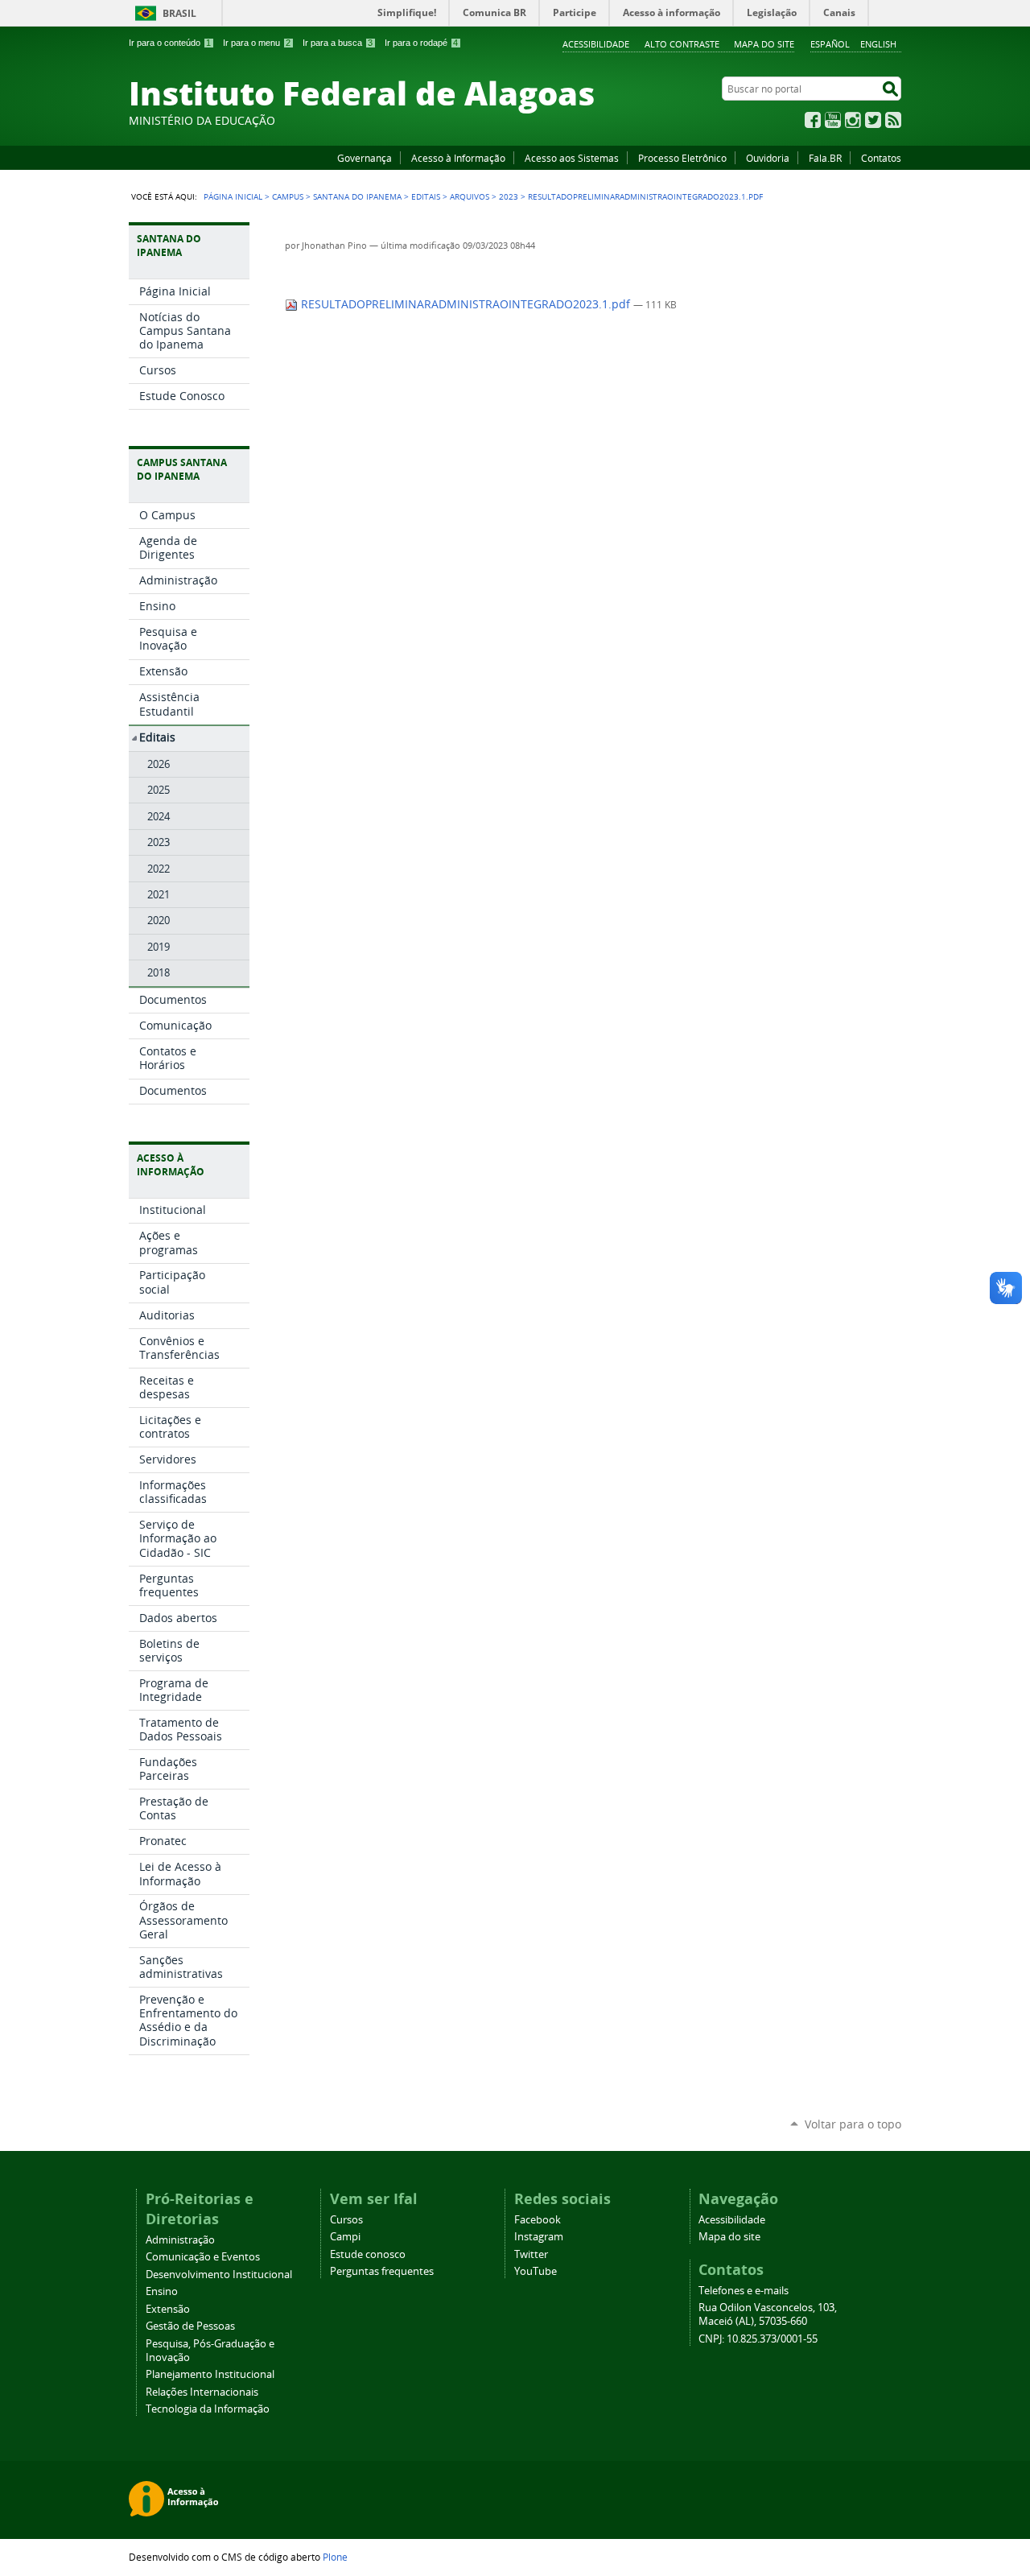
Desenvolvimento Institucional (219, 2275)
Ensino (162, 2291)
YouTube (833, 120)
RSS (893, 120)
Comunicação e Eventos (203, 2257)
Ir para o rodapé (421, 43)
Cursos (346, 2220)
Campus (288, 196)
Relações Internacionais (202, 2392)
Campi (345, 2237)
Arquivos (470, 196)
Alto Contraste (682, 44)
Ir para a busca (338, 43)
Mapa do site (764, 44)
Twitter (873, 120)
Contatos (881, 158)
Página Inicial (233, 196)
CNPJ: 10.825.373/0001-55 (758, 2339)
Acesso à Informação (458, 158)
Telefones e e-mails (744, 2291)
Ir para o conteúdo (170, 43)
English (878, 44)
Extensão (168, 2309)
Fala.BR (825, 158)
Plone (335, 2557)
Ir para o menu (257, 43)
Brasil (179, 13)
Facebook (813, 120)
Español (830, 44)
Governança (365, 158)
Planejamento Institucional (210, 2374)
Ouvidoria (768, 158)
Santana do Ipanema (357, 196)
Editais (426, 196)
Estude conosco (368, 2254)
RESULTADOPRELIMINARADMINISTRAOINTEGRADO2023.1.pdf (466, 304)
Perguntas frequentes (382, 2271)
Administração (180, 2240)
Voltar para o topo (853, 2124)
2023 (509, 196)
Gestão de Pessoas (190, 2326)
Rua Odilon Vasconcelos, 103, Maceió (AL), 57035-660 (768, 2314)
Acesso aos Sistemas (572, 158)
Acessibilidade (596, 44)
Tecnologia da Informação (208, 2409)
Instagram (853, 120)
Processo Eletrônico (682, 158)
